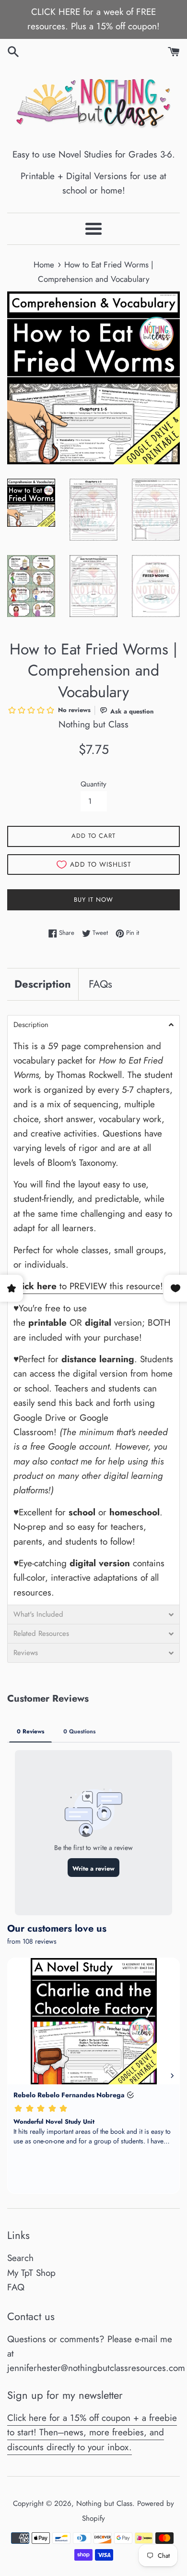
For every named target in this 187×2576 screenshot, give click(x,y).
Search (20, 2258)
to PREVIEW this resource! (88, 1286)
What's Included (38, 1615)
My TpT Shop (31, 2273)
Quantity (93, 784)
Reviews (26, 1653)
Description (43, 984)
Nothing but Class (104, 2503)
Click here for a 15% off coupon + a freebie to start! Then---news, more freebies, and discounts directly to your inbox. (92, 2432)
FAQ (16, 2287)
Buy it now (93, 900)
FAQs (100, 984)
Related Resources (41, 1634)
